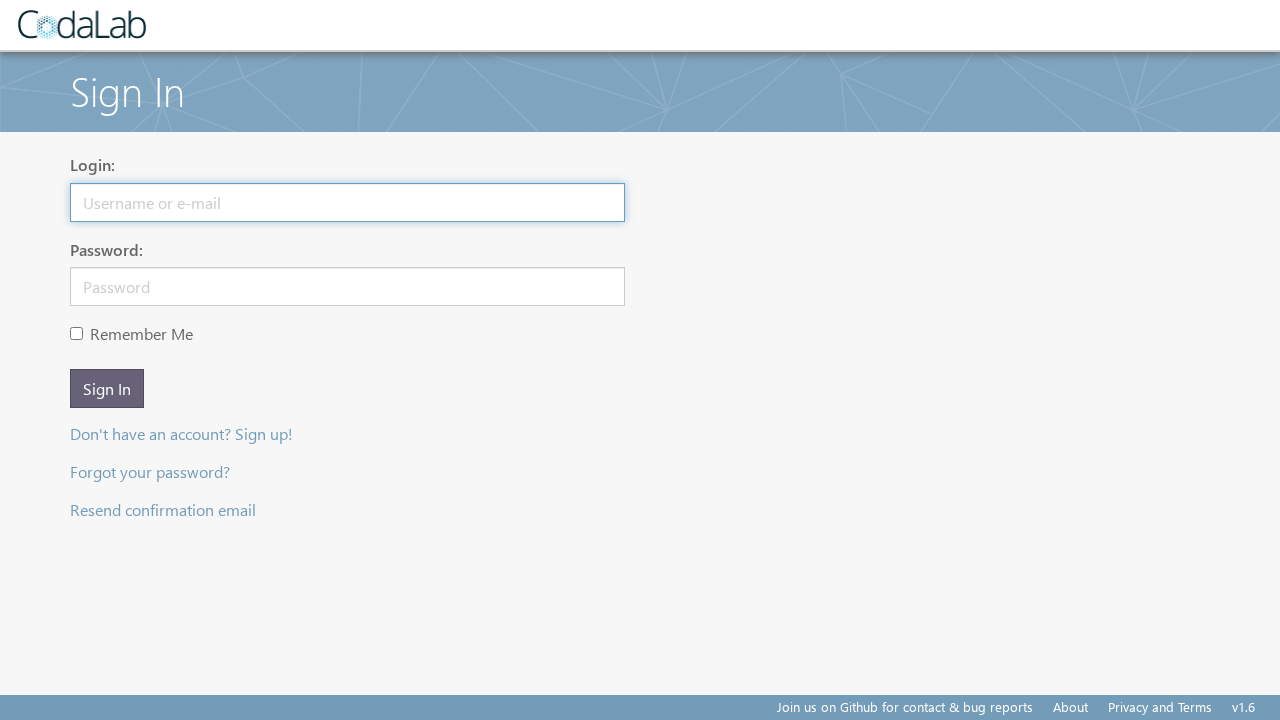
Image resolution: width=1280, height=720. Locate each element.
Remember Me (141, 333)
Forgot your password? (150, 471)
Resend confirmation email (163, 509)
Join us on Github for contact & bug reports (905, 706)
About (1070, 706)
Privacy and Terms (1160, 706)
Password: (106, 249)
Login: (92, 164)
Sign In (107, 388)
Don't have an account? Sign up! (181, 433)
